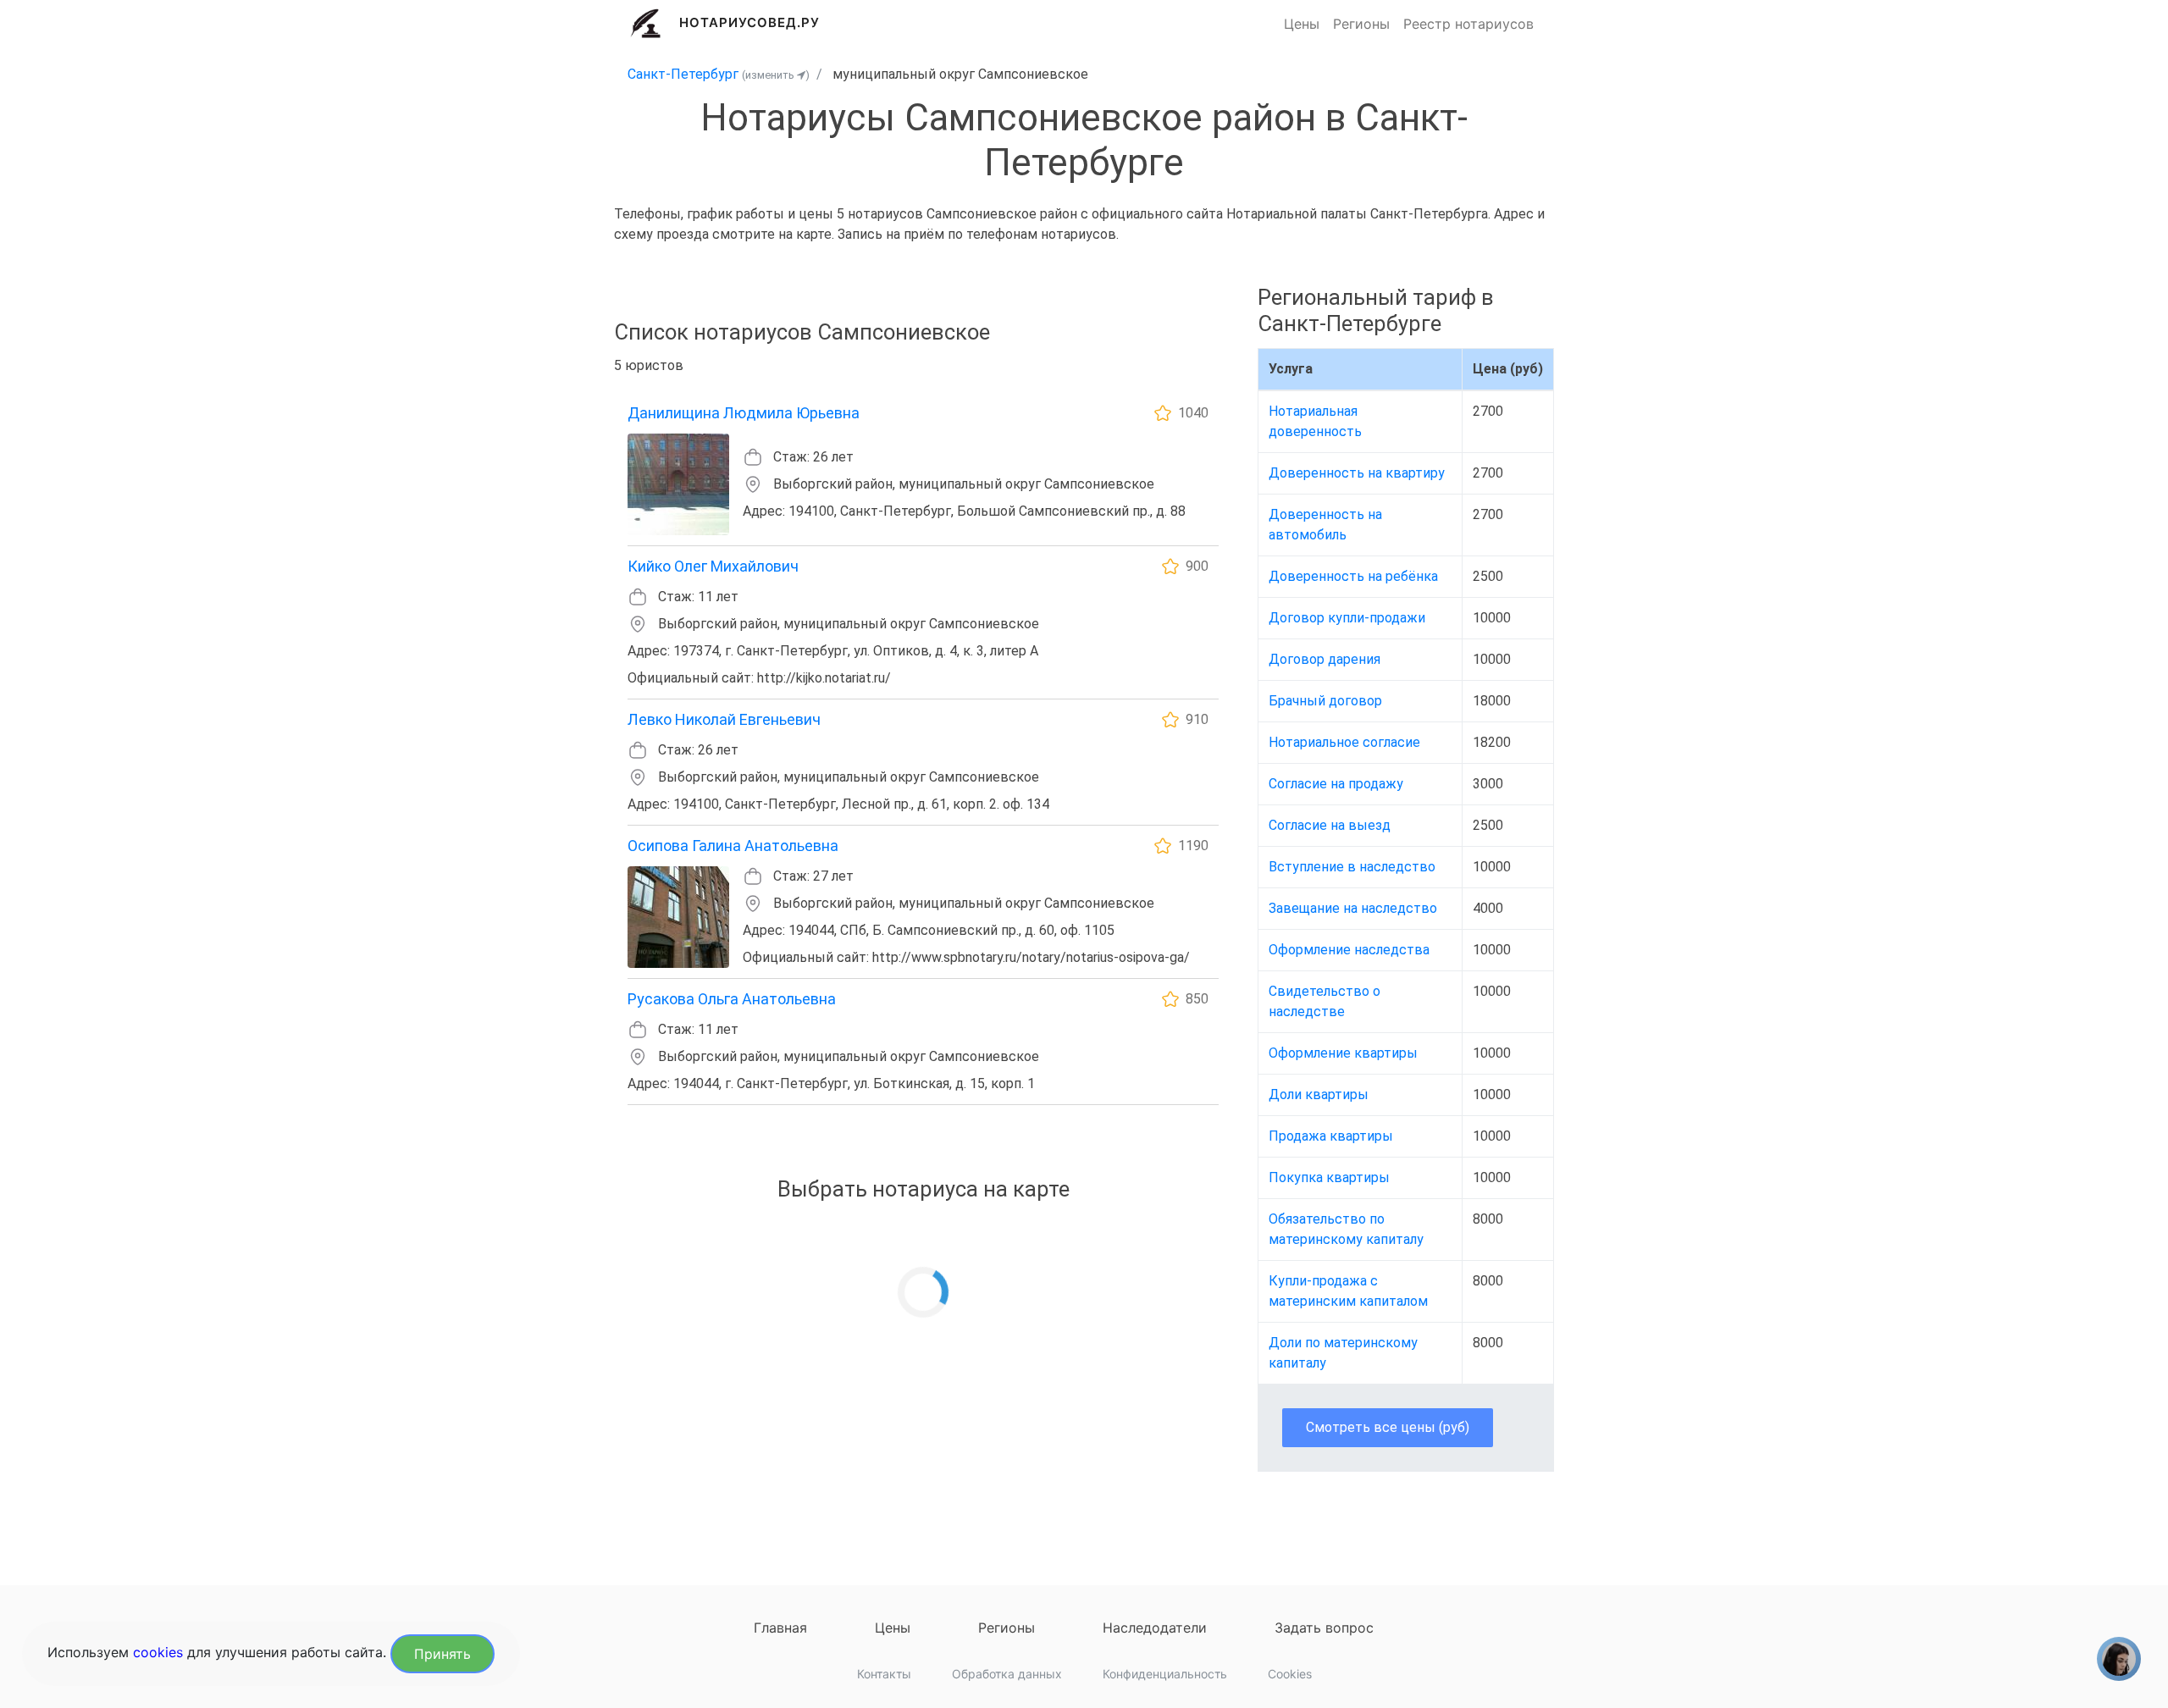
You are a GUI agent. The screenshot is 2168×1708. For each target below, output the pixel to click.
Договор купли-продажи (1347, 618)
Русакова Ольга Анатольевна (732, 999)
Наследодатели (1155, 1628)
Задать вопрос (1324, 1628)
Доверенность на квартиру (1357, 473)
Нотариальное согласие (1344, 742)
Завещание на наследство (1353, 908)
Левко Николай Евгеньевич (724, 719)
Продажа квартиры (1331, 1136)
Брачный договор (1325, 701)
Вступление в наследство (1352, 867)
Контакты (884, 1674)
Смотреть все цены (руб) (1388, 1427)
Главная (780, 1628)
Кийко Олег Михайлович (713, 566)
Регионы (1361, 24)
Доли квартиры (1319, 1094)
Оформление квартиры (1343, 1053)
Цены (1302, 24)
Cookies (1290, 1674)
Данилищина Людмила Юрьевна (744, 413)
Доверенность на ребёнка (1353, 576)
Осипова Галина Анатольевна (733, 846)
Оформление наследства (1349, 950)
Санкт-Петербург (683, 74)
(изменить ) (776, 75)
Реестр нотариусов (1468, 24)
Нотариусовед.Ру (750, 22)
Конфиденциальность (1165, 1674)
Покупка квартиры (1329, 1177)
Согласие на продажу (1336, 784)
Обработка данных (1007, 1674)
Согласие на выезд (1330, 825)
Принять (442, 1654)
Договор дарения (1325, 659)
